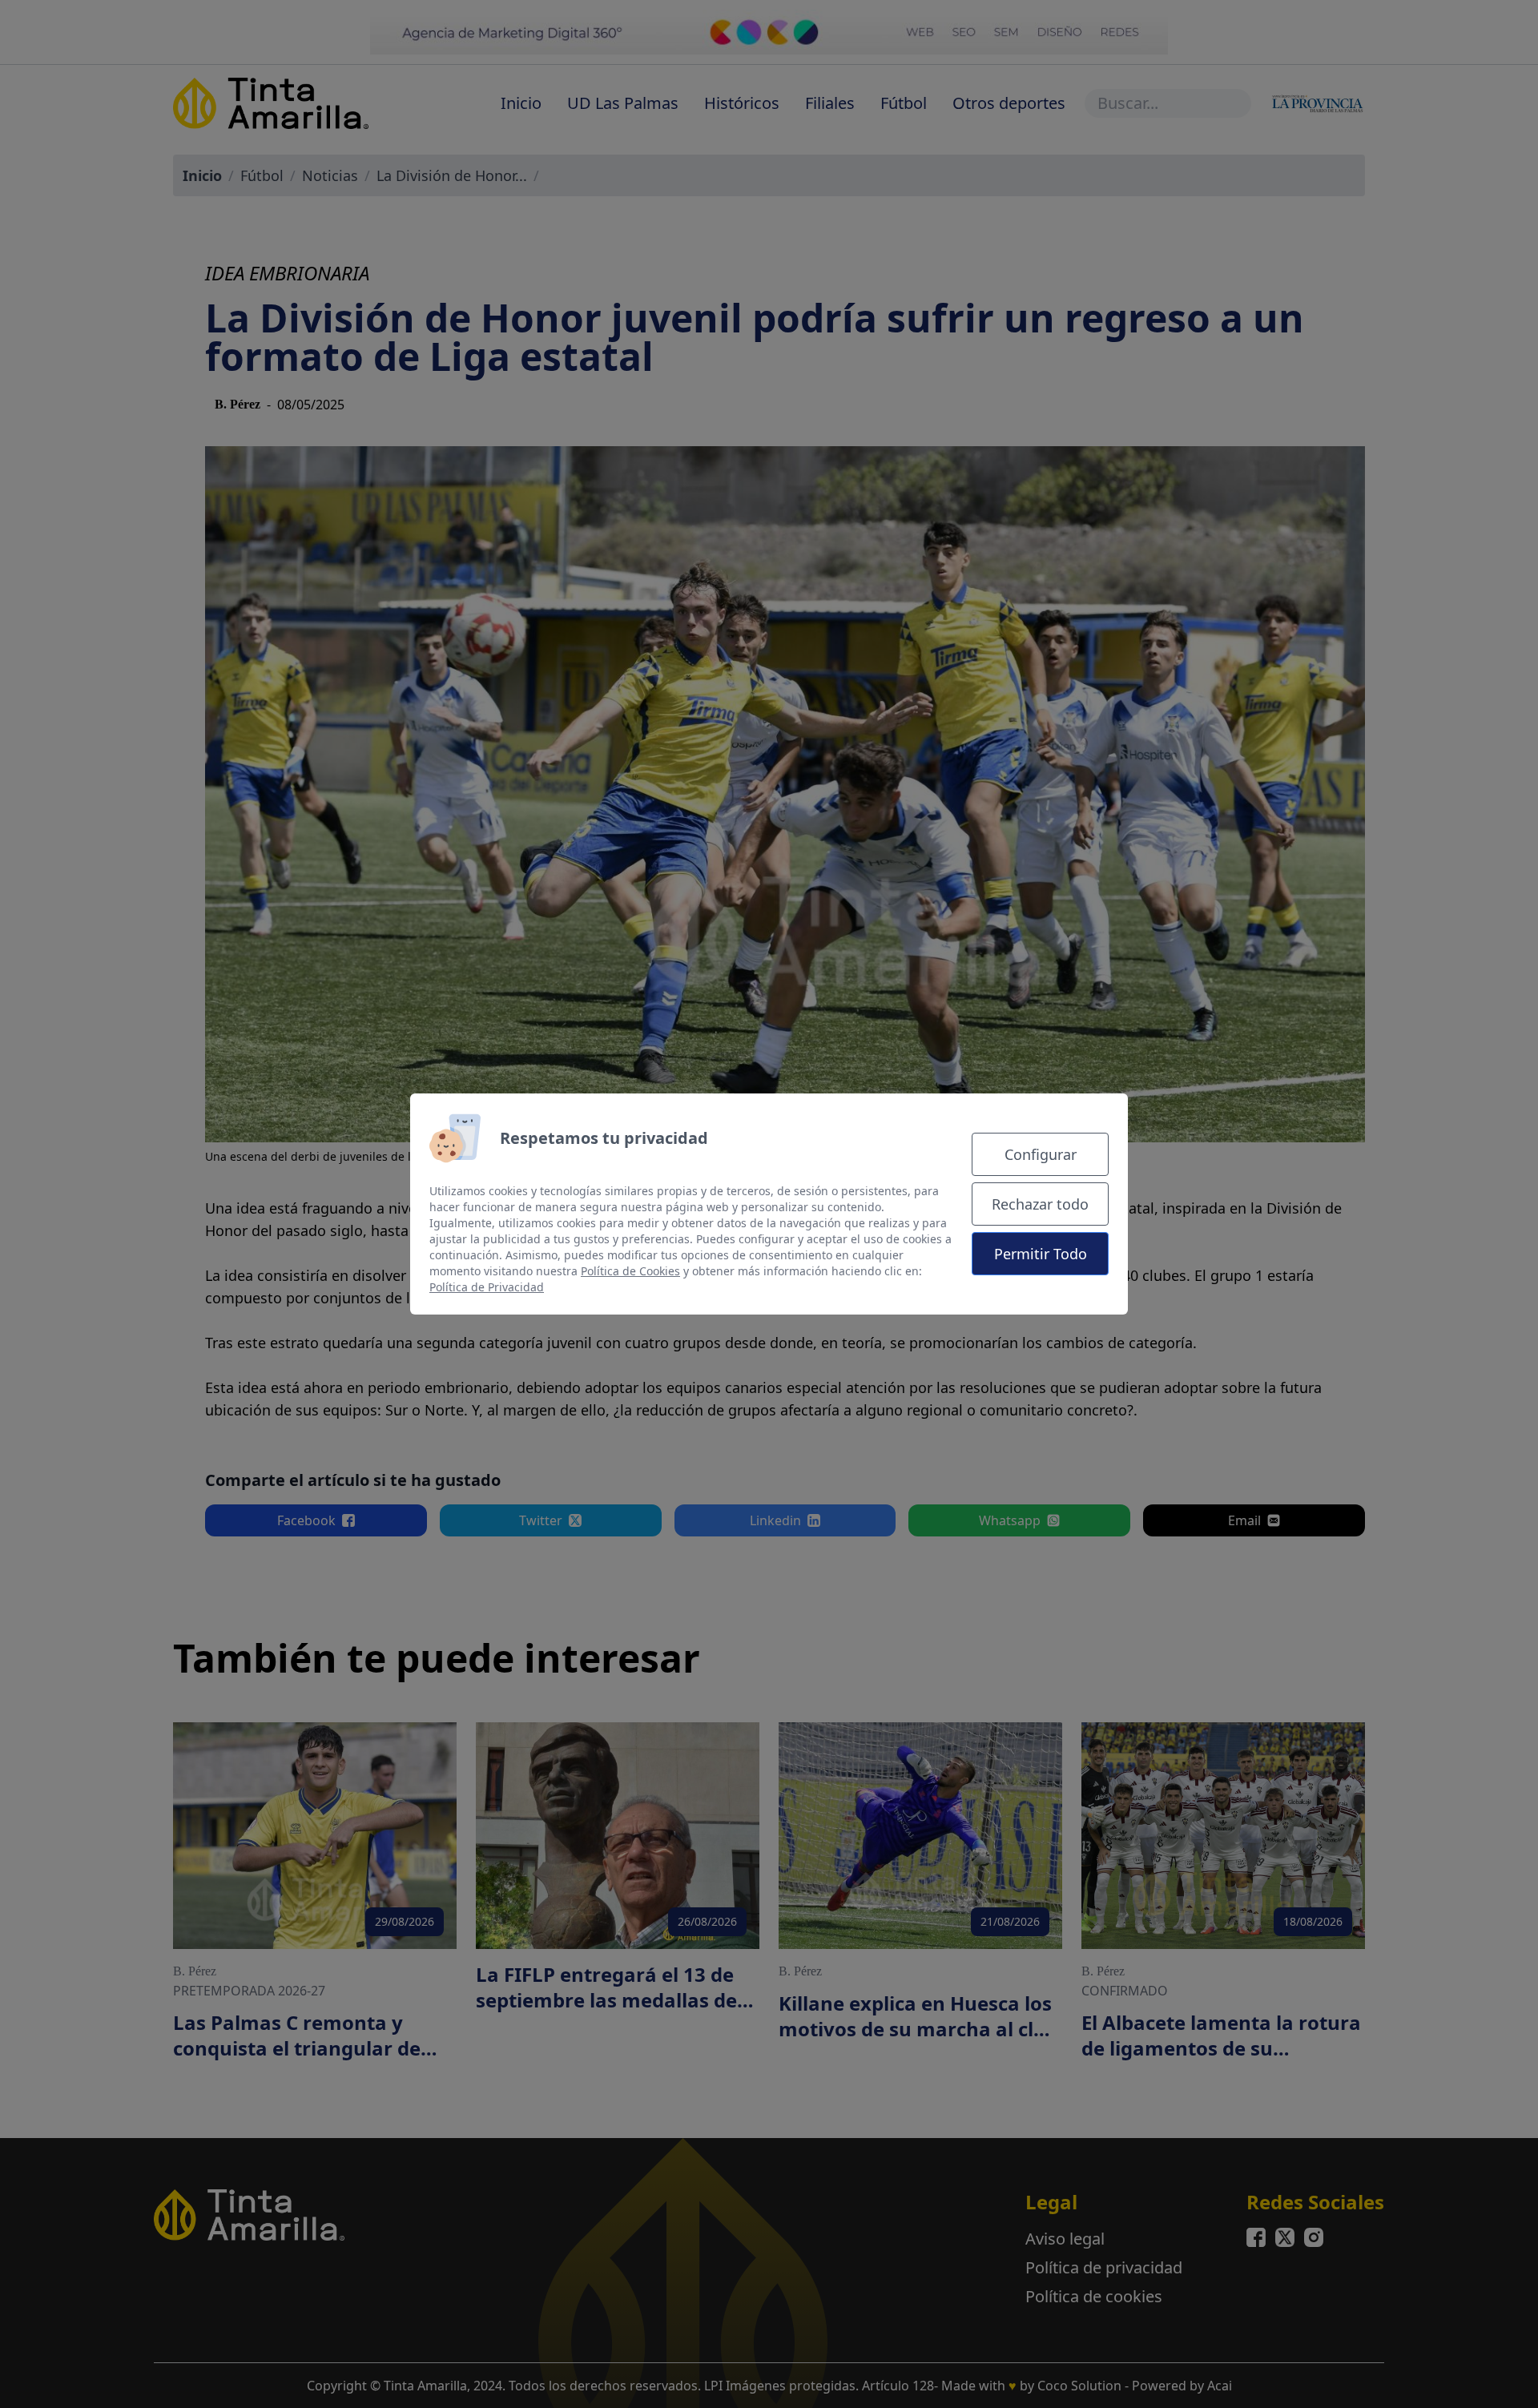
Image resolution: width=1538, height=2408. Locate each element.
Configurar (1041, 1154)
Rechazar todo (1040, 1204)
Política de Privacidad (487, 1287)
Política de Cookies (630, 1271)
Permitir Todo (1041, 1254)
